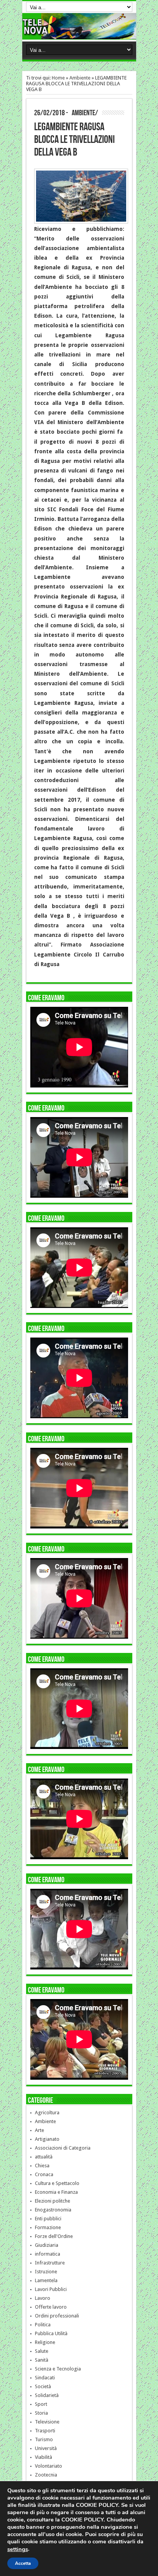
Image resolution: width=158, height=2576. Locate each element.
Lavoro (43, 2298)
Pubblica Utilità (51, 2333)
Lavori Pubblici (51, 2289)
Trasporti (45, 2431)
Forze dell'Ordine (54, 2236)
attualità (44, 2157)
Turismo (44, 2439)
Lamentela (46, 2280)
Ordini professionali (57, 2316)
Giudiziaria (47, 2245)
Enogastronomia (53, 2210)
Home (58, 78)
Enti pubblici (48, 2219)
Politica (43, 2325)
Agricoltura (47, 2113)
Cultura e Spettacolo (57, 2183)
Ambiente (80, 78)
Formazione (48, 2227)
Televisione (47, 2422)
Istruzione (46, 2272)
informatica (48, 2254)
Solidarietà (47, 2395)
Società (43, 2386)
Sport (41, 2404)
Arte (39, 2130)
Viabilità (44, 2457)
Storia (41, 2413)
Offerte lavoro (51, 2307)
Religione (45, 2342)
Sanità (42, 2360)
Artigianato (47, 2139)
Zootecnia (46, 2475)
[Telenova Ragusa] (79, 33)
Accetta (23, 2563)
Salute (42, 2351)
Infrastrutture (50, 2263)
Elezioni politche (53, 2201)
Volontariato (49, 2466)
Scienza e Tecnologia (58, 2369)
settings (18, 2549)
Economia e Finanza (56, 2192)
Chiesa (42, 2166)
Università (46, 2448)
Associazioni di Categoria (63, 2148)
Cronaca (44, 2174)
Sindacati (45, 2378)
